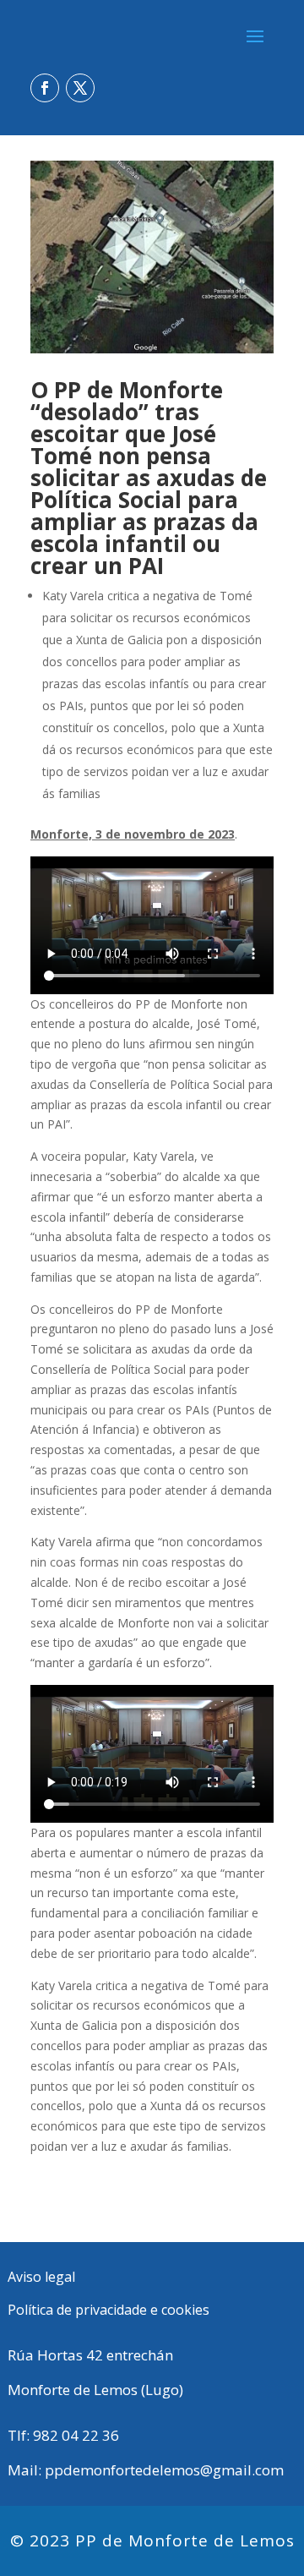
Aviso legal (41, 2277)
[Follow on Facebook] (45, 88)
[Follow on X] (80, 88)
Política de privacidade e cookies (109, 2310)
